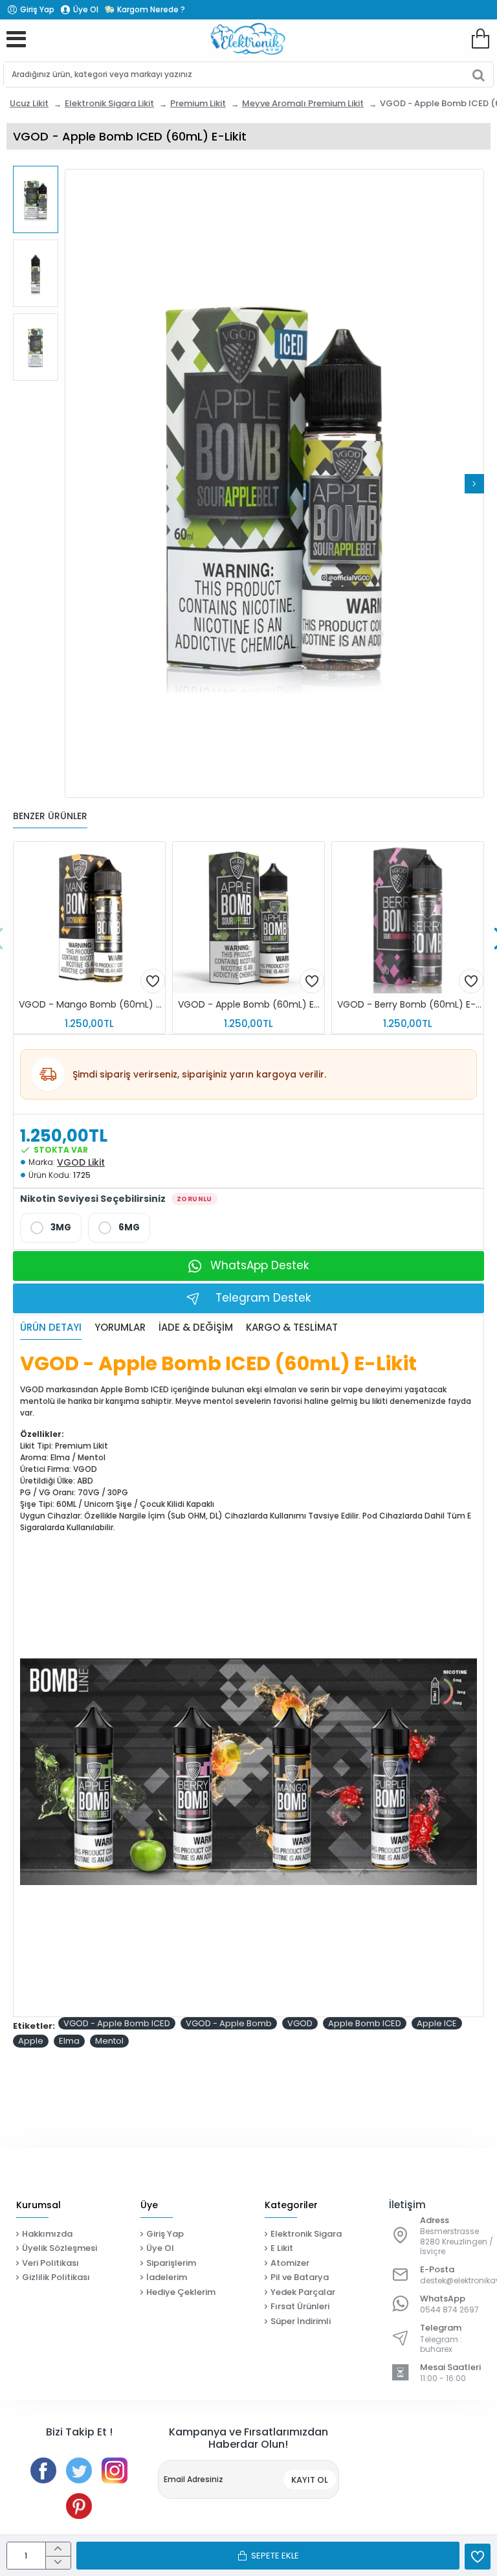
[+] (58, 2549)
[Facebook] (43, 2470)
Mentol (109, 2041)
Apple (31, 2041)
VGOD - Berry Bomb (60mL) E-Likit (410, 1005)
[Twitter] (79, 2470)
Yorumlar (120, 1328)
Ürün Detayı (51, 1328)
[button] (74, 484)
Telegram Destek (263, 1298)
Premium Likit (198, 103)
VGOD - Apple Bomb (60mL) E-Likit (251, 1005)
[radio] (51, 1228)
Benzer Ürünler (50, 817)
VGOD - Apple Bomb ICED (117, 2023)
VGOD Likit (81, 1162)
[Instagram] (115, 2470)
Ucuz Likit (29, 103)
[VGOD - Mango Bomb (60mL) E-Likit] (89, 918)
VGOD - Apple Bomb (229, 2023)
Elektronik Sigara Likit (109, 103)
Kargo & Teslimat (292, 1328)
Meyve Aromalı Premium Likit (303, 103)
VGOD (300, 2023)
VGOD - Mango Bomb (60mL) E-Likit (92, 1005)
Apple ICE (437, 2023)
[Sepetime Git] (480, 39)
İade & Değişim (196, 1328)
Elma (69, 2041)
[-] (58, 2563)
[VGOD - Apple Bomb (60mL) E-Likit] (248, 918)
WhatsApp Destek (260, 1265)
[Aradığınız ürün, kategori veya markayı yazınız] (479, 74)
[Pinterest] (79, 2506)
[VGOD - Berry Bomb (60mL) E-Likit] (408, 918)
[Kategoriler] (16, 39)
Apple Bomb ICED (365, 2023)
